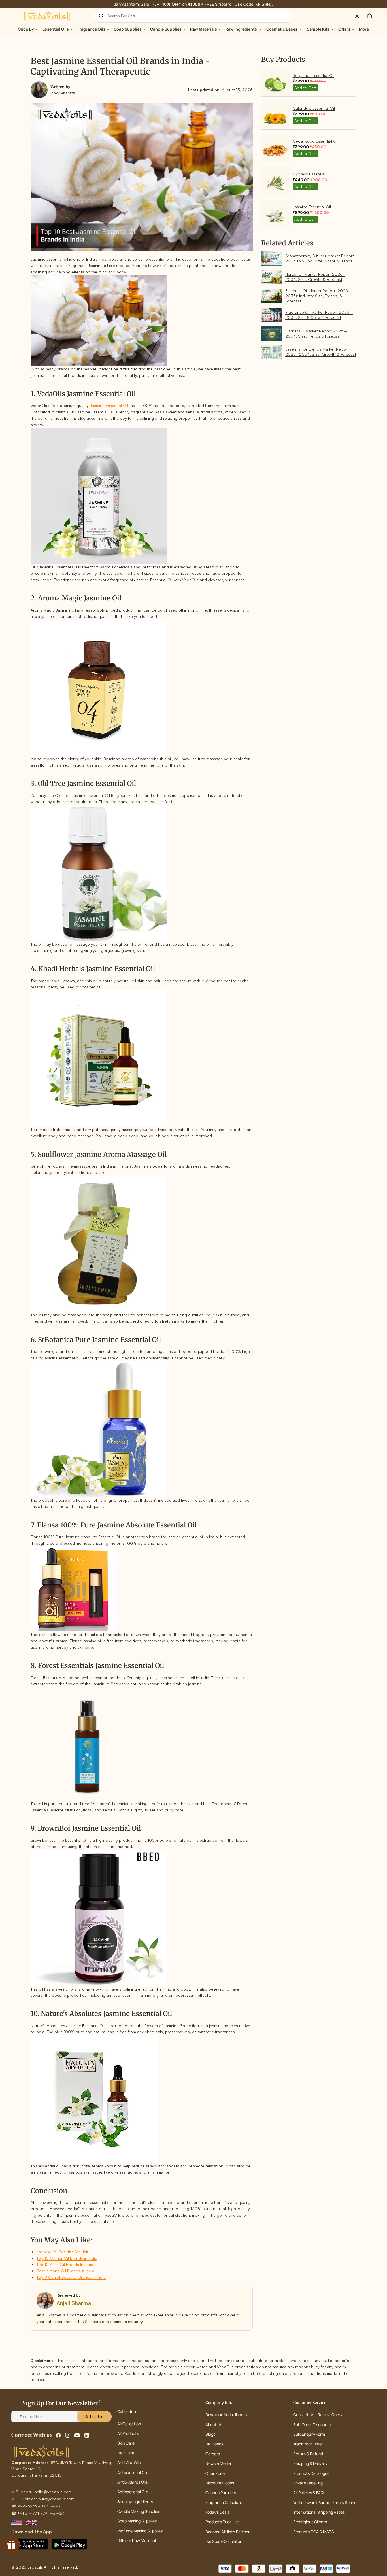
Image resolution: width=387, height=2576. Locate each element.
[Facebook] (58, 2435)
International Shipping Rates (319, 2512)
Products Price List (222, 2522)
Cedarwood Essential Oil (315, 141)
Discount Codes (220, 2483)
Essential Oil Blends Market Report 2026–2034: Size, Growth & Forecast (321, 352)
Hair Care (126, 2453)
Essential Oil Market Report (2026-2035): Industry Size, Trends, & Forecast (317, 296)
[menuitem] (364, 29)
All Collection (129, 2424)
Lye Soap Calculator (223, 2541)
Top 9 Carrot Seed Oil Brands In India (71, 2277)
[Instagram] (68, 2435)
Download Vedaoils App (226, 2415)
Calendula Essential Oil (314, 108)
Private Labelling (308, 2483)
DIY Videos (214, 2444)
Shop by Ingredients (135, 2502)
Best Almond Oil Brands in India (65, 2271)
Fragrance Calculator (225, 2502)
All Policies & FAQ (308, 2493)
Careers (213, 2454)
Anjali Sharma (74, 2303)
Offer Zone (215, 2473)
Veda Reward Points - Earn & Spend (325, 2502)
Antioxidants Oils (132, 2482)
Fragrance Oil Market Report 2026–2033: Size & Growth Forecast (319, 315)
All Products (128, 2433)
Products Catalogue (311, 2473)
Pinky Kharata (63, 93)
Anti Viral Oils (129, 2463)
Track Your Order (308, 2444)
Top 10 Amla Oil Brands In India (65, 2264)
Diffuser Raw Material (137, 2540)
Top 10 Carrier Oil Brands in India (67, 2258)
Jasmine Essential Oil (109, 405)
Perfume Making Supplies (140, 2531)
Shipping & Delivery (310, 2463)
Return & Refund (308, 2454)
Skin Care (126, 2443)
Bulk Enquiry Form (309, 2434)
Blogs (210, 2434)
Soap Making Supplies (137, 2521)
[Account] (357, 16)
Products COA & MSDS (314, 2532)
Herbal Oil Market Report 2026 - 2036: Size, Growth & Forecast (315, 277)
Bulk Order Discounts (312, 2424)
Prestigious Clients (310, 2522)
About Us (214, 2424)
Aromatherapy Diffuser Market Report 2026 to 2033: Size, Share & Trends (320, 258)
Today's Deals (217, 2512)
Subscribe (94, 2417)
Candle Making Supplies (139, 2511)
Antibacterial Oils (133, 2472)
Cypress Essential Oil (312, 174)
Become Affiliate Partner (227, 2532)
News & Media (218, 2463)
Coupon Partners (221, 2493)
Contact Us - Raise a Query (318, 2415)
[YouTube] (77, 2435)
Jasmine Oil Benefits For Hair (62, 2252)
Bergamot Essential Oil (313, 75)
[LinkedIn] (87, 2435)
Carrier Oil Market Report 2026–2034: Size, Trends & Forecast (316, 333)
